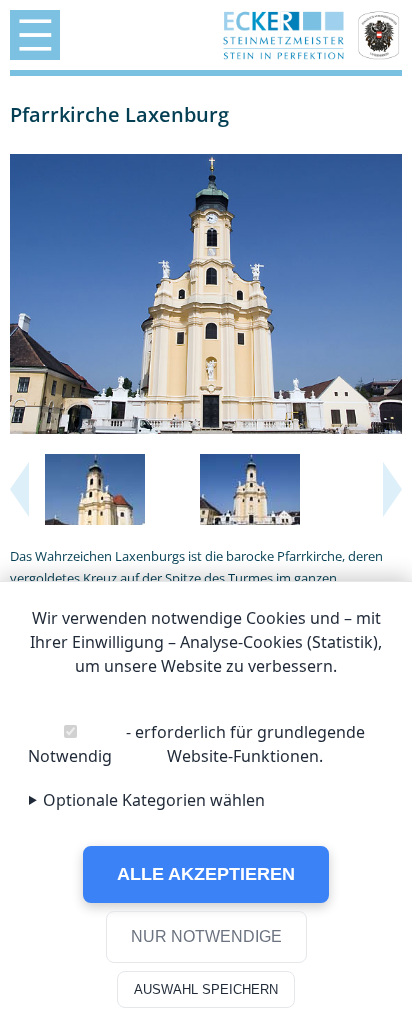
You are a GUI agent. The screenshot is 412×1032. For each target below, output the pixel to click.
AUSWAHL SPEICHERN (206, 989)
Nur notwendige (206, 936)
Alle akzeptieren (206, 874)
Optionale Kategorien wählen (154, 800)
